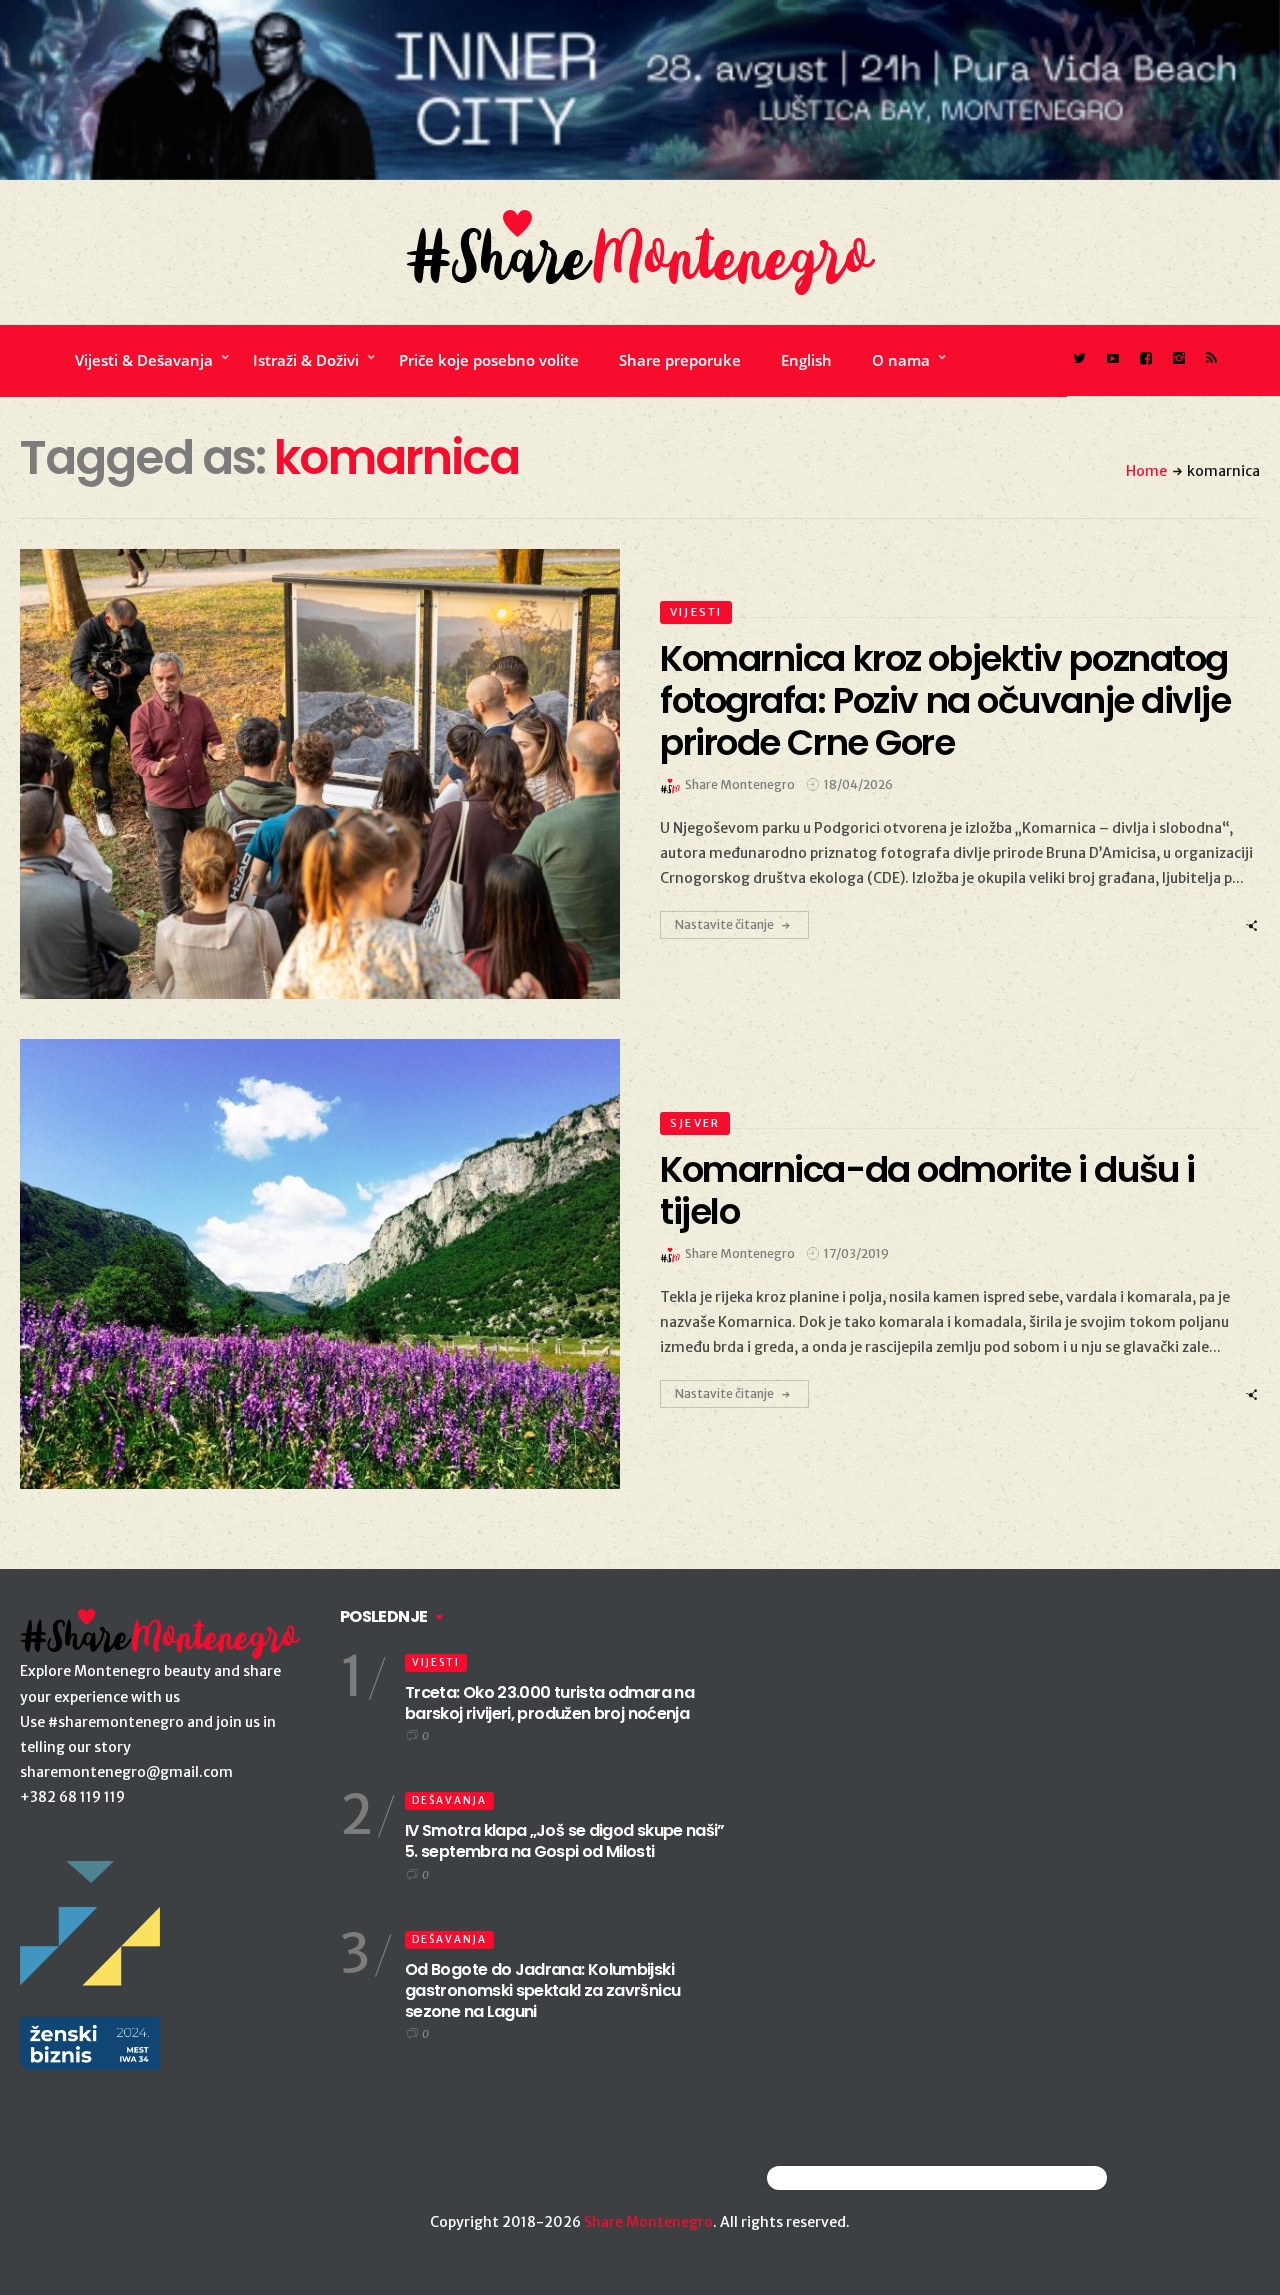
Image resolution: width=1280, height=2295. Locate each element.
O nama (901, 360)
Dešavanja (449, 1800)
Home (1146, 471)
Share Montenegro (648, 2222)
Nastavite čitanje (724, 924)
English (806, 360)
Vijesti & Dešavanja (144, 360)
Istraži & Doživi (306, 360)
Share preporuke (680, 360)
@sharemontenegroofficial (854, 2177)
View (308, 774)
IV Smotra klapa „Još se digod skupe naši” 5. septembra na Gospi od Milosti (565, 1841)
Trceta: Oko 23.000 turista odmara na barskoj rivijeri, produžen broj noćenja (549, 1703)
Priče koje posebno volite (489, 360)
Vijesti (696, 612)
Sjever (695, 1123)
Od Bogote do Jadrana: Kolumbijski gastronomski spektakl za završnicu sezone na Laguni (542, 1990)
